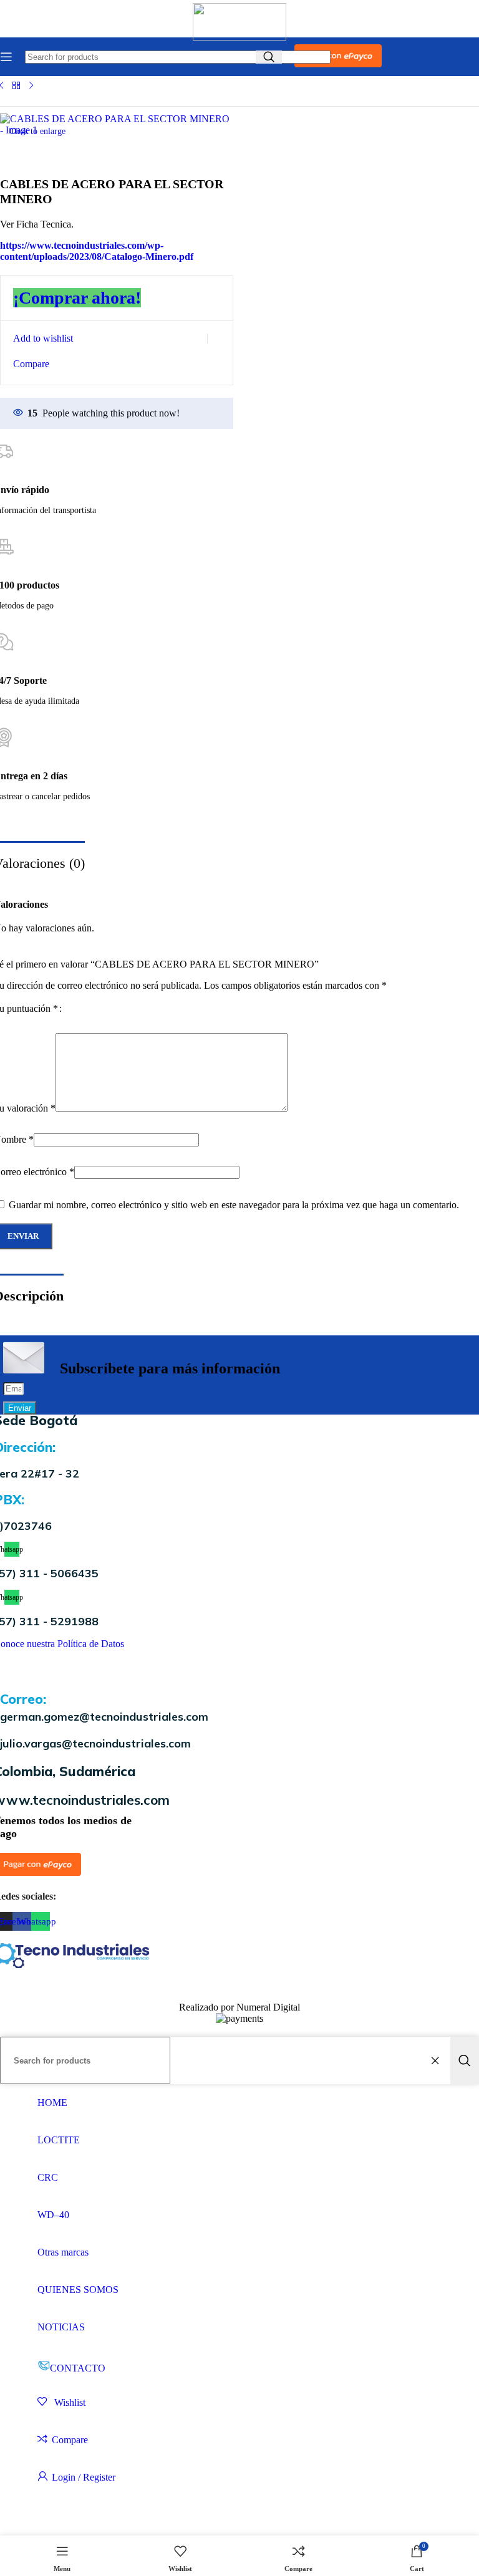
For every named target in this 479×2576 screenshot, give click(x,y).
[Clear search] (438, 2060)
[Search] (465, 2060)
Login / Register (84, 2477)
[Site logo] (239, 37)
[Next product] (31, 85)
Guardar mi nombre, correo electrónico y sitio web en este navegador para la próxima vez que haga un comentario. (234, 1205)
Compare (70, 2440)
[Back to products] (16, 85)
